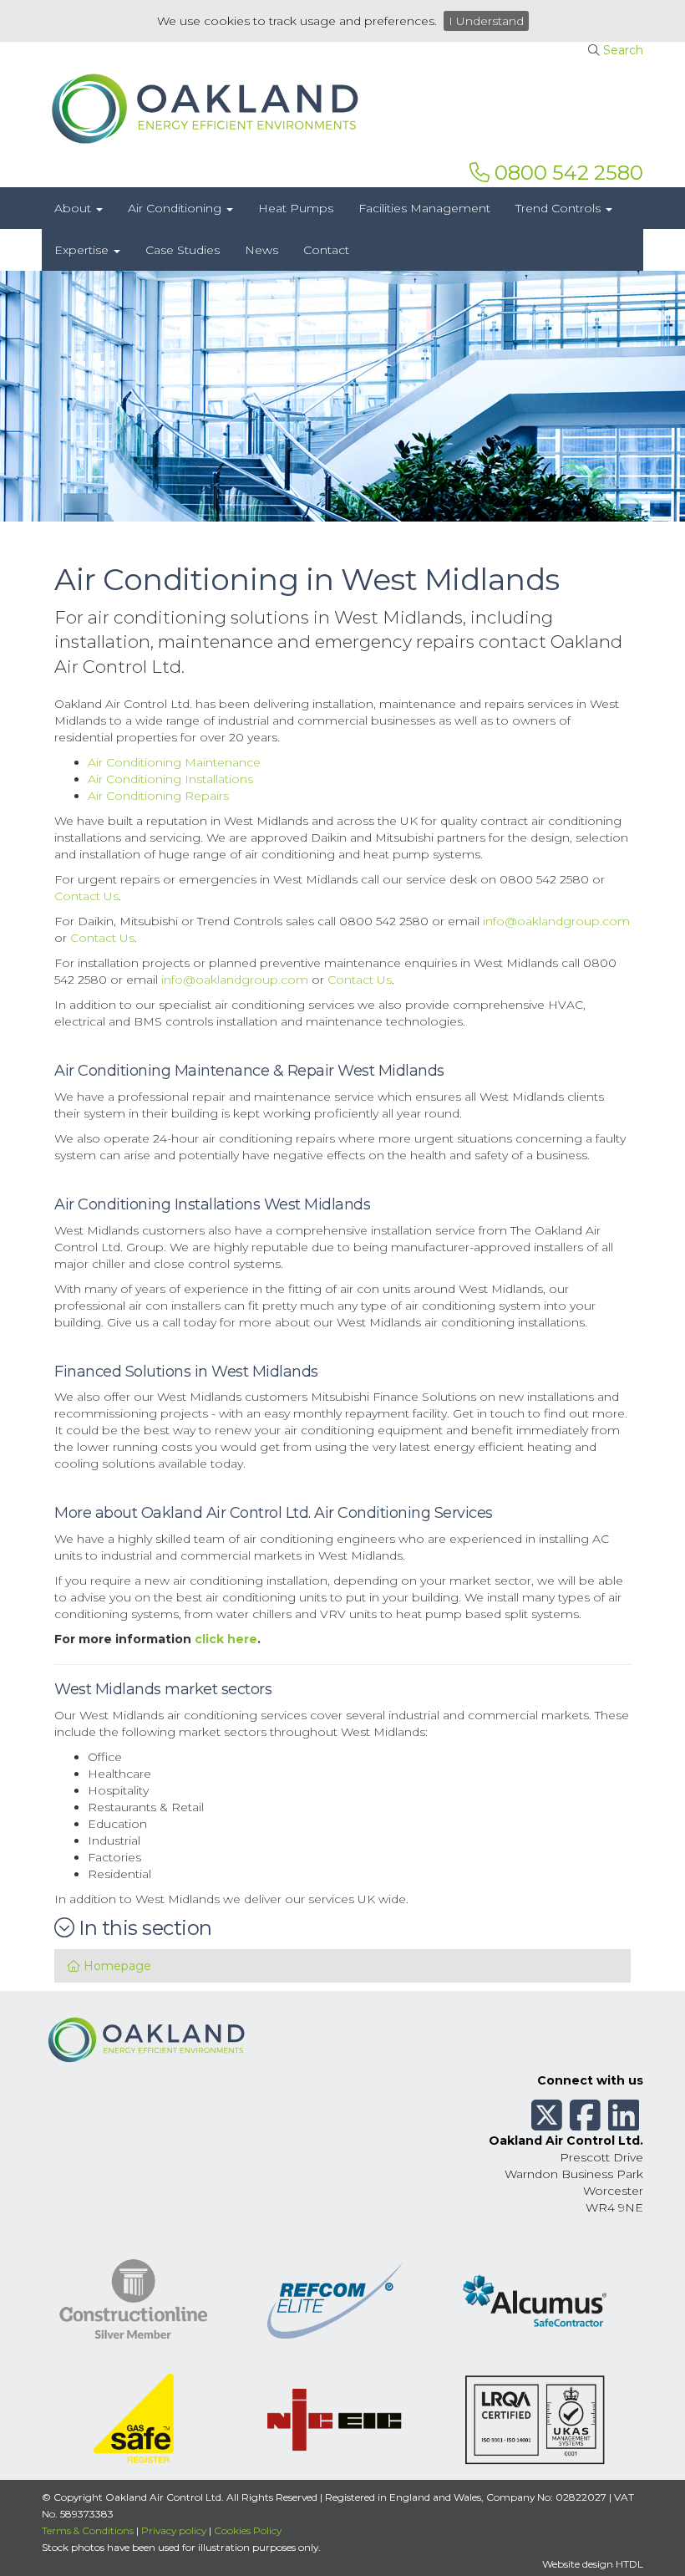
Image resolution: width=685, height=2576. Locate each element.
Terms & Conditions (88, 2530)
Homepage (116, 1966)
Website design (578, 2564)
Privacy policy (174, 2530)
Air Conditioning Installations (170, 779)
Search (623, 50)
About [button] (74, 208)
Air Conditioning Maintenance (174, 762)
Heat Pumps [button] (296, 208)
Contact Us (86, 896)
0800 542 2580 (566, 173)
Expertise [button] (83, 250)
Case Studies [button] (183, 250)
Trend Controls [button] (560, 208)
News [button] (261, 250)
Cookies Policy (248, 2530)
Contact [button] (326, 250)
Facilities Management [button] (424, 208)
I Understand (486, 21)
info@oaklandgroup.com (556, 921)
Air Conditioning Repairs (158, 796)
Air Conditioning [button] (176, 208)
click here (226, 1639)
